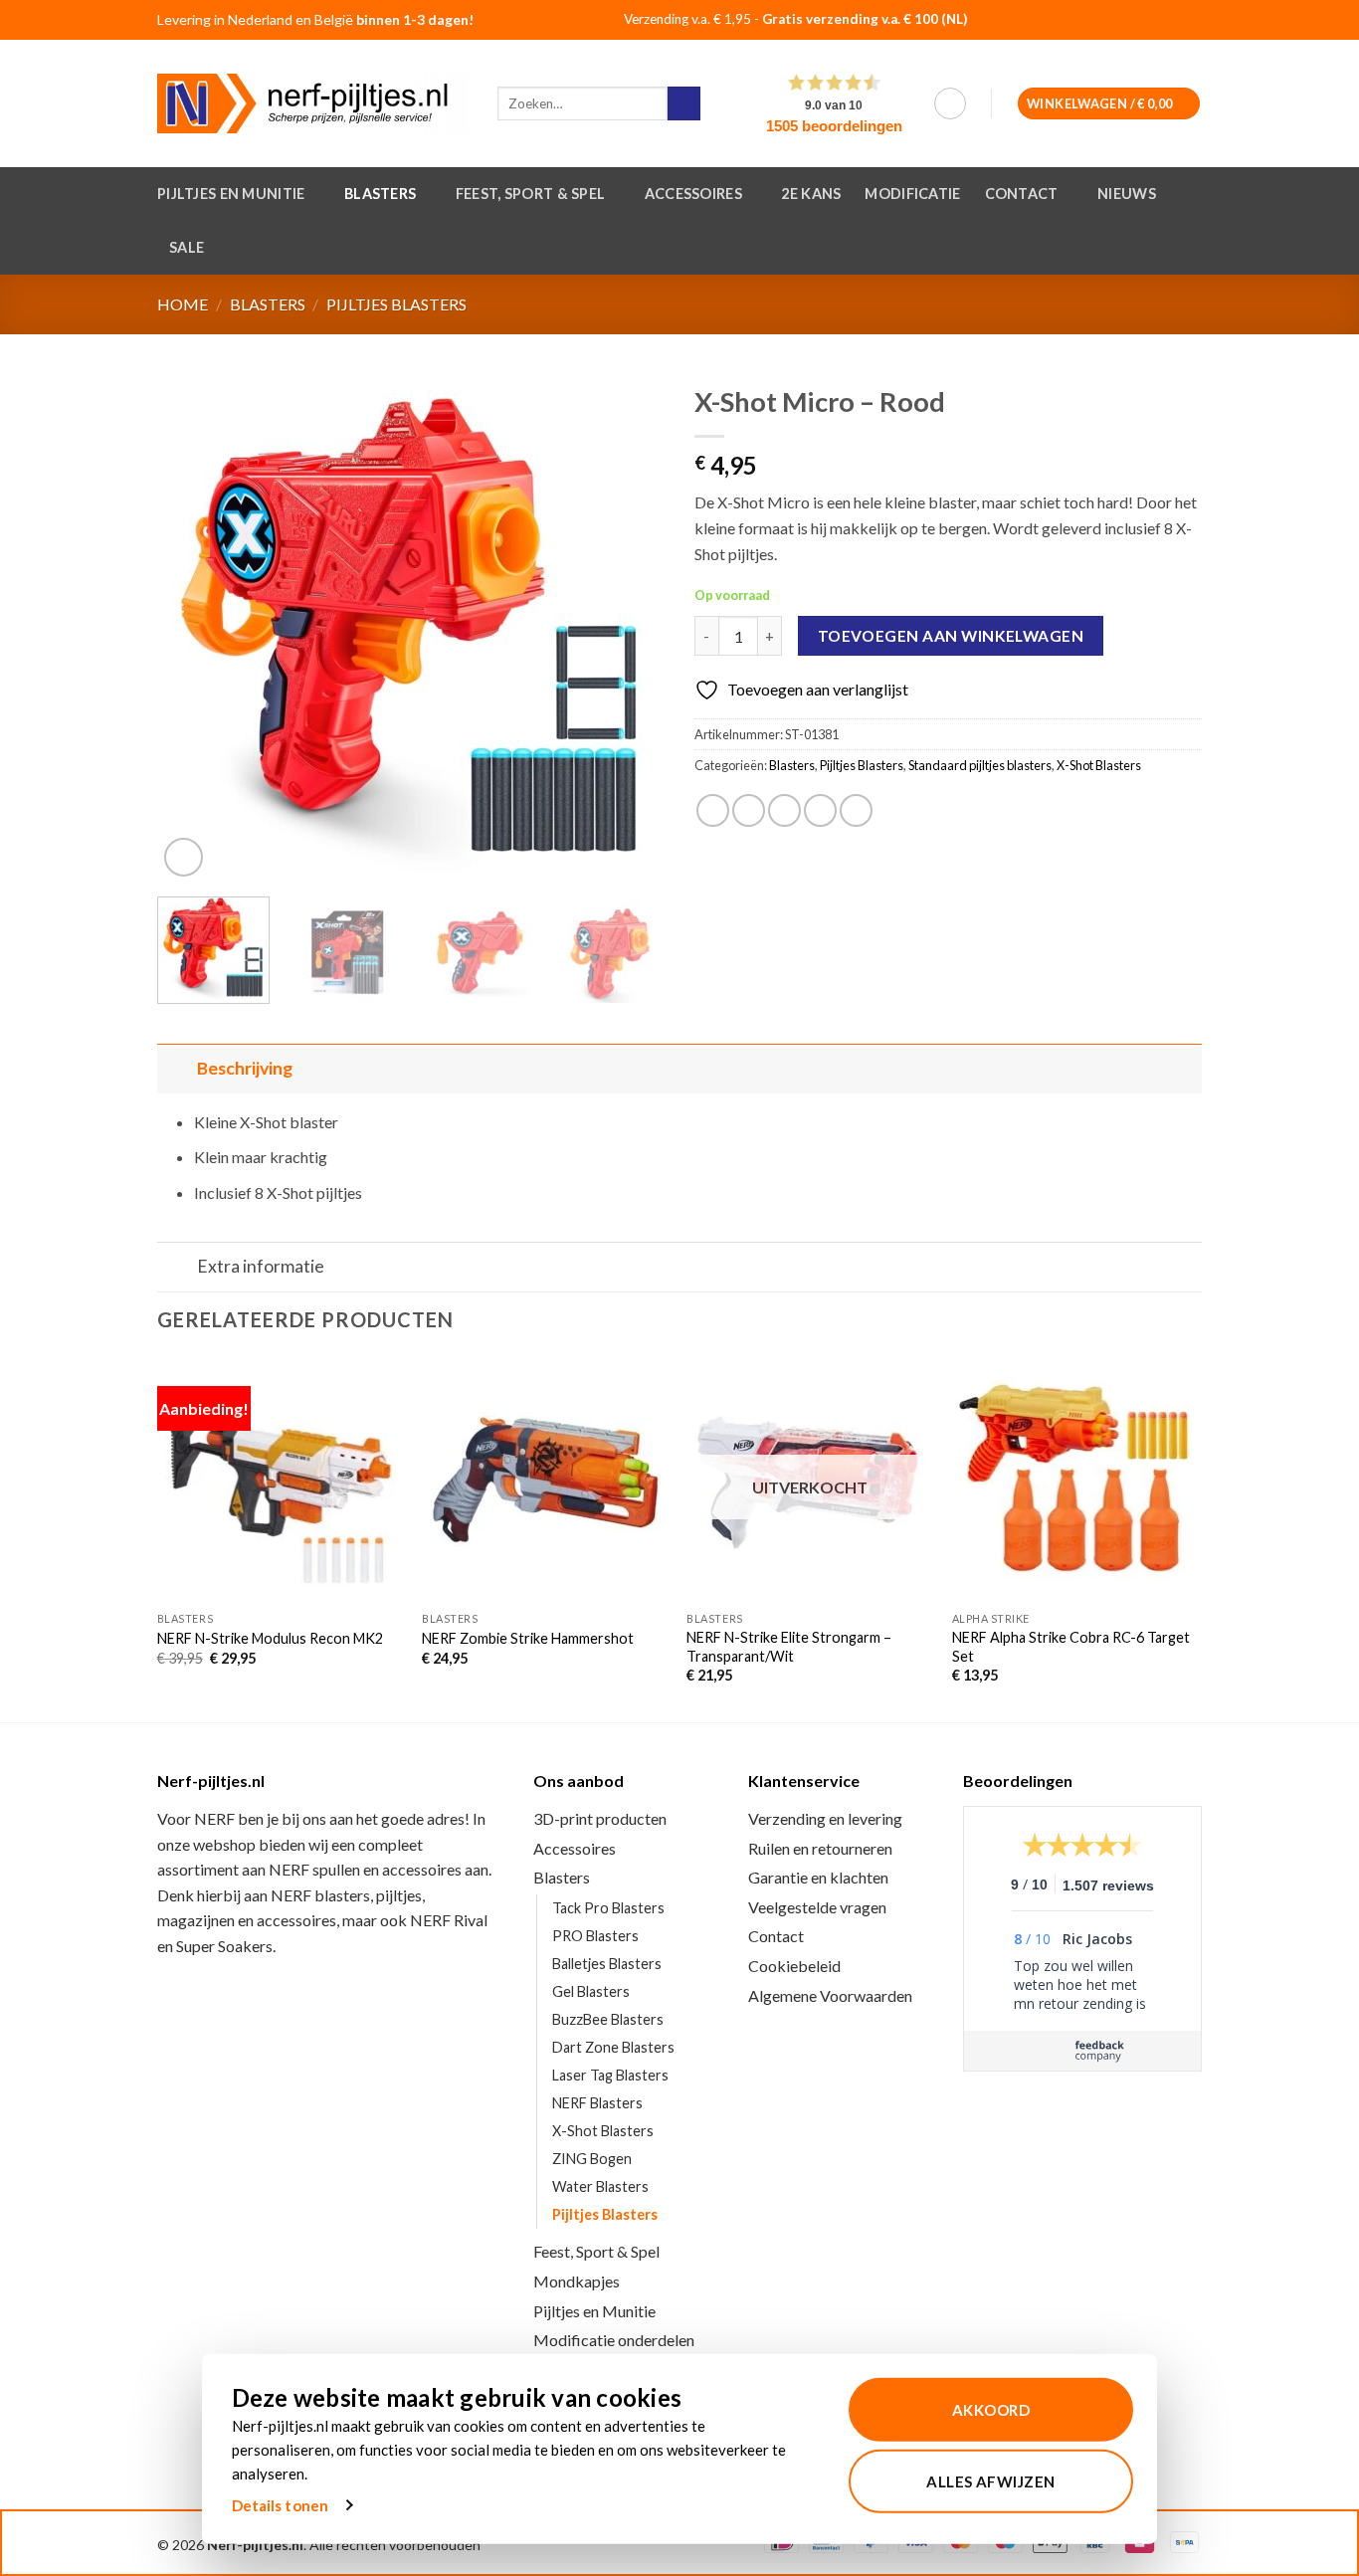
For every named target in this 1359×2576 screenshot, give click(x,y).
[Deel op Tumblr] (856, 810)
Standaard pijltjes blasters (980, 765)
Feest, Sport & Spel (530, 194)
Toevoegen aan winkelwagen (951, 636)
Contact (1022, 194)
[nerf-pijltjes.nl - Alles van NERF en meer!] (312, 103)
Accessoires (693, 194)
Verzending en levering (825, 1818)
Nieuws (1127, 194)
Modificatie (912, 194)
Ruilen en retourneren (820, 1848)
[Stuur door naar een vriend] (784, 810)
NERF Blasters (597, 2103)
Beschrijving (245, 1068)
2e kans (811, 194)
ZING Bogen (592, 2159)
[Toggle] (177, 1068)
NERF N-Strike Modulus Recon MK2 (270, 1638)
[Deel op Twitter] (749, 810)
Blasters (380, 194)
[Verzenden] (684, 103)
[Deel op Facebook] (713, 810)
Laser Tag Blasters (610, 2075)
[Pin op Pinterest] (820, 810)
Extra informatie (261, 1266)
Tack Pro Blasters (608, 1908)
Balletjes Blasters (607, 1964)
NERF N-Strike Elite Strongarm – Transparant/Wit (789, 1647)
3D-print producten (600, 1818)
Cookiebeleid (794, 1966)
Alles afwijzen (990, 2480)
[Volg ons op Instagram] (1155, 21)
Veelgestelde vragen (817, 1907)
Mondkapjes (577, 2281)
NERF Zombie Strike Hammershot (528, 1638)
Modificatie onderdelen (614, 2340)
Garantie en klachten (818, 1877)
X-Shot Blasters (1099, 765)
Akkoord (991, 2410)
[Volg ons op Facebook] (1129, 21)
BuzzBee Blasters (608, 2019)
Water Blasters (600, 2186)
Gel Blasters (591, 1991)
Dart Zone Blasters (613, 2047)
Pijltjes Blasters (396, 304)
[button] (950, 103)
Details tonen (280, 2505)
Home (183, 304)
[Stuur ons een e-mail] (1180, 21)
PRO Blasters (595, 1936)
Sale (187, 247)
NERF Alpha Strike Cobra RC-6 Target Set (1071, 1647)
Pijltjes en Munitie (231, 194)
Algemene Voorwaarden (830, 1995)
